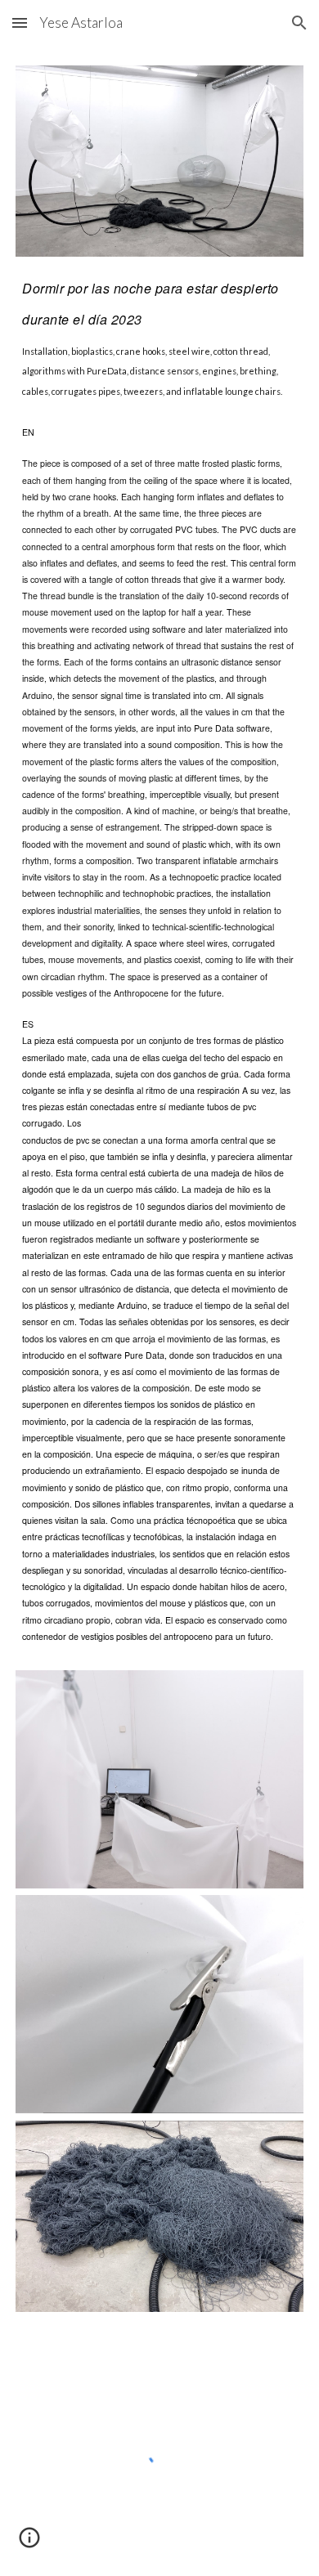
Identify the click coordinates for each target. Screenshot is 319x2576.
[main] (159, 334)
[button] (20, 22)
